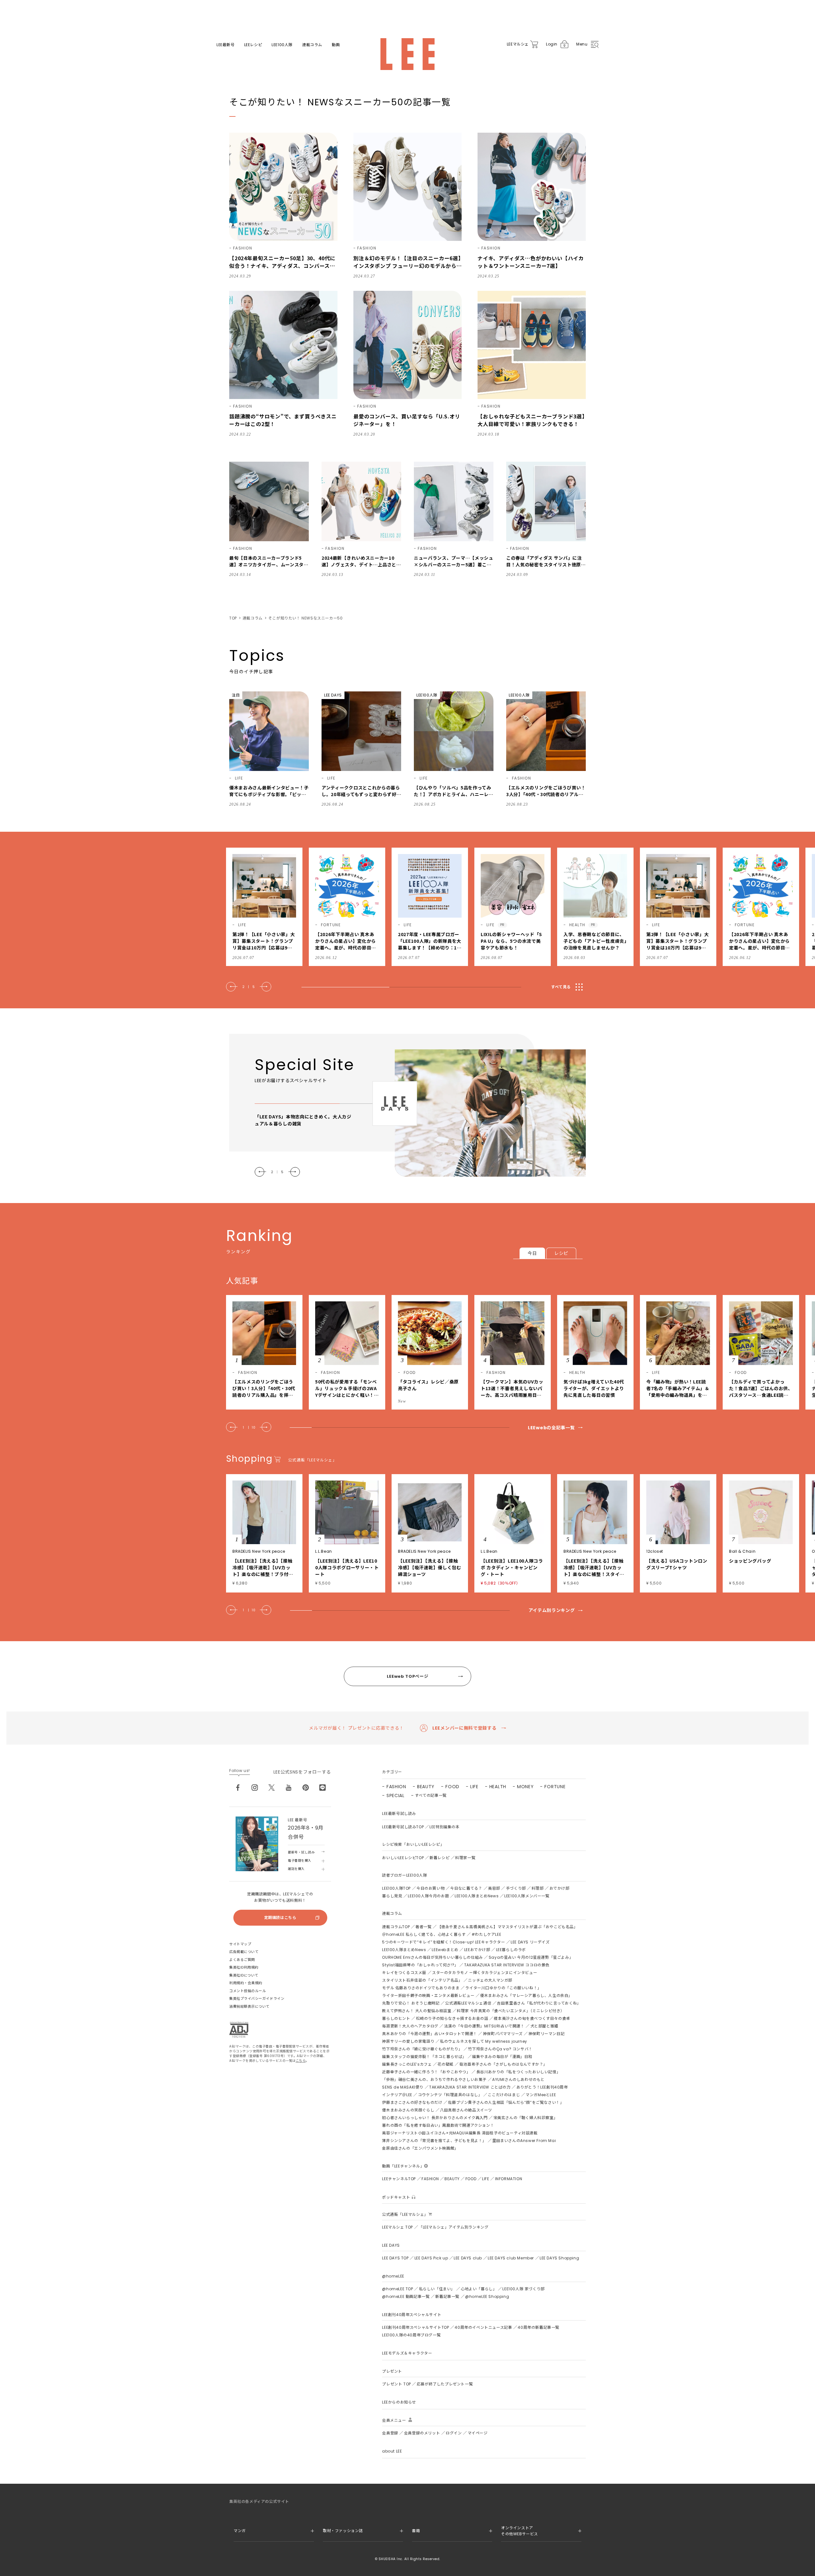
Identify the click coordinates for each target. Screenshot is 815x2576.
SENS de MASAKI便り (403, 2087)
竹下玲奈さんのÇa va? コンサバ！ (500, 2049)
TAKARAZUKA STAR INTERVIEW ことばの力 (470, 2087)
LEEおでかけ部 (477, 1950)
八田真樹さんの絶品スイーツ (466, 2110)
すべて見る (561, 987)
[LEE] (407, 54)
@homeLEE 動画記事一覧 (406, 2296)
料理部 (538, 1888)
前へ (232, 987)
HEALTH (498, 1787)
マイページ (478, 2433)
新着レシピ (439, 1858)
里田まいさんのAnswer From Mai (524, 2141)
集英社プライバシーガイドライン (257, 1998)
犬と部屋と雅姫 (544, 2026)
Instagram (255, 1788)
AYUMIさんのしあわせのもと (518, 2079)
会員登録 (390, 2433)
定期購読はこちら (280, 1918)
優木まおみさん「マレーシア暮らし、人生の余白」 (526, 1995)
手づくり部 (516, 1888)
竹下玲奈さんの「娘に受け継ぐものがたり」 (422, 2049)
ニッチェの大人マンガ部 (490, 1980)
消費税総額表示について (249, 2006)
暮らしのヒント (396, 2018)
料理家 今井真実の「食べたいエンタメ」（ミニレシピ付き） (511, 2011)
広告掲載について (244, 1952)
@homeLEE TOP (397, 2289)
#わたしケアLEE (486, 1934)
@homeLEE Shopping (487, 2296)
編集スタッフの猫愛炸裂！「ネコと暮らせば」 (424, 2057)
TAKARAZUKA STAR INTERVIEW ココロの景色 (507, 1965)
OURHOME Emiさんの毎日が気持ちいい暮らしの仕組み (432, 1957)
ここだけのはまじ (504, 2095)
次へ (266, 987)
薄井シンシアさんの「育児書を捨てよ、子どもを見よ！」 (434, 2141)
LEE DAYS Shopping (559, 2258)
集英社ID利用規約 (244, 1967)
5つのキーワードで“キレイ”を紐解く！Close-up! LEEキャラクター (443, 1942)
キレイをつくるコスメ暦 (404, 1973)
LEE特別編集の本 (444, 1827)
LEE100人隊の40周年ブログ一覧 (411, 2335)
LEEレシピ (253, 45)
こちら (301, 2061)
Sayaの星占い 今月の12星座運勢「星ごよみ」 (531, 1957)
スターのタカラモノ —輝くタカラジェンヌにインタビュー (485, 1973)
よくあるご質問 (242, 1960)
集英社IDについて (244, 1975)
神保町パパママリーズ (503, 2034)
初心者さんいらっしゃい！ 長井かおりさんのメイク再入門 (435, 2118)
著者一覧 (423, 1927)
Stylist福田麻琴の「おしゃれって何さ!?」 (420, 1965)
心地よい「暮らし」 (479, 2289)
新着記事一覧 (447, 2296)
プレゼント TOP (396, 2384)
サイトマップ (240, 1944)
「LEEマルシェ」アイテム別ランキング (454, 2227)
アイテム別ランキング (552, 1610)
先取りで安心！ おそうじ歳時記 (411, 2003)
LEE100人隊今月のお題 (428, 1896)
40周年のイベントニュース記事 (483, 2327)
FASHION (396, 1787)
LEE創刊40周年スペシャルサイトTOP (415, 2327)
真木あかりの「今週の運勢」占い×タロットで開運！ (429, 2034)
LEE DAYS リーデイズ (530, 1942)
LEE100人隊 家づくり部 (523, 2289)
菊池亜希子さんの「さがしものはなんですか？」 (503, 2064)
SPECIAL (396, 1795)
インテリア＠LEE (397, 2095)
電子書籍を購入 (300, 1861)
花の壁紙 (445, 2064)
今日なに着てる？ (466, 1888)
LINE (322, 1788)
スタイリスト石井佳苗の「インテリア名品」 (422, 1980)
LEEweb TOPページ (407, 1676)
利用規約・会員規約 (246, 1983)
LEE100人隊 (282, 45)
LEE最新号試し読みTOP (403, 1827)
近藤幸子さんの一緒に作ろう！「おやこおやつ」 (426, 2072)
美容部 (494, 1888)
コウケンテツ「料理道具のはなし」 (450, 2095)
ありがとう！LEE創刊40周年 (542, 2087)
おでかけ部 (560, 1888)
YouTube (289, 1788)
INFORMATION (509, 2179)
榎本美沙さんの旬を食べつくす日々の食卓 (532, 2018)
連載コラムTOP (396, 1927)
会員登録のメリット (422, 2433)
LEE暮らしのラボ (511, 1950)
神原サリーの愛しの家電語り (408, 2041)
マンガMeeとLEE (541, 2095)
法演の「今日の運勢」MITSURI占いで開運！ (484, 2026)
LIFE (474, 1787)
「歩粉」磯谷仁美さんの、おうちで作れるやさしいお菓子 (434, 2079)
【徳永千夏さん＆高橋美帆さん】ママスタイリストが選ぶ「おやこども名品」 (508, 1927)
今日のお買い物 (430, 1888)
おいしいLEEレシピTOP (403, 1858)
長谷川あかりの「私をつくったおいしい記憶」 (518, 2072)
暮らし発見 (392, 1896)
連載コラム (312, 45)
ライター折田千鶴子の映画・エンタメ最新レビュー (428, 1995)
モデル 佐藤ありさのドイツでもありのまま (421, 1988)
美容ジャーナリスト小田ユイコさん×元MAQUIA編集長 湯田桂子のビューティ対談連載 (460, 2133)
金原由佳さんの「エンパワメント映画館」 (420, 2148)
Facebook (238, 1788)
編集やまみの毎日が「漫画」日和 (502, 2057)
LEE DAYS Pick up (431, 2258)
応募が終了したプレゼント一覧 (445, 2384)
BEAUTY (426, 1787)
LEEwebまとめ (445, 1950)
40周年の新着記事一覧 (539, 2327)
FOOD (452, 1787)
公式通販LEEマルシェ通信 (468, 2003)
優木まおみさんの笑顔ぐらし (408, 2110)
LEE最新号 (226, 45)
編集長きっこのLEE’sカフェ (407, 2064)
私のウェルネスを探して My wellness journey (484, 2041)
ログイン (454, 2433)
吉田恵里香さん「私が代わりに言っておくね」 (539, 2003)
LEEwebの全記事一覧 (551, 1428)
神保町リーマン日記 (546, 2034)
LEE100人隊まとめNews (477, 1896)
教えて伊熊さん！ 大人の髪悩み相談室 (417, 2011)
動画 (336, 45)
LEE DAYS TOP (395, 2258)
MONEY (525, 1787)
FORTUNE (555, 1787)
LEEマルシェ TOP (397, 2227)
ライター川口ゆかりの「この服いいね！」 (503, 1988)
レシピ (561, 1253)
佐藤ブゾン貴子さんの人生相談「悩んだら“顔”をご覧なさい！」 (506, 2102)
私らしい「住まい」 (437, 2289)
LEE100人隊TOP (396, 1888)
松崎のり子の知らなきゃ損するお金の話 (452, 2018)
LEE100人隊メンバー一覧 (527, 1896)
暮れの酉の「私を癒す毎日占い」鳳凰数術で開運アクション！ (438, 2125)
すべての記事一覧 (431, 1795)
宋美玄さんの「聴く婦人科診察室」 (526, 2118)
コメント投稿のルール (248, 1991)
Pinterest (306, 1788)
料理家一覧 (465, 1858)
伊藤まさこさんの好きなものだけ (412, 2102)
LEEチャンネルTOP (399, 2179)
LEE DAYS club (468, 2258)
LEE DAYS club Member (511, 2258)
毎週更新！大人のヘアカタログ (410, 2026)
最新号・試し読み (301, 1852)
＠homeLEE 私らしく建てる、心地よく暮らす (424, 1934)
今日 (532, 1253)
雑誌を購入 (296, 1869)
